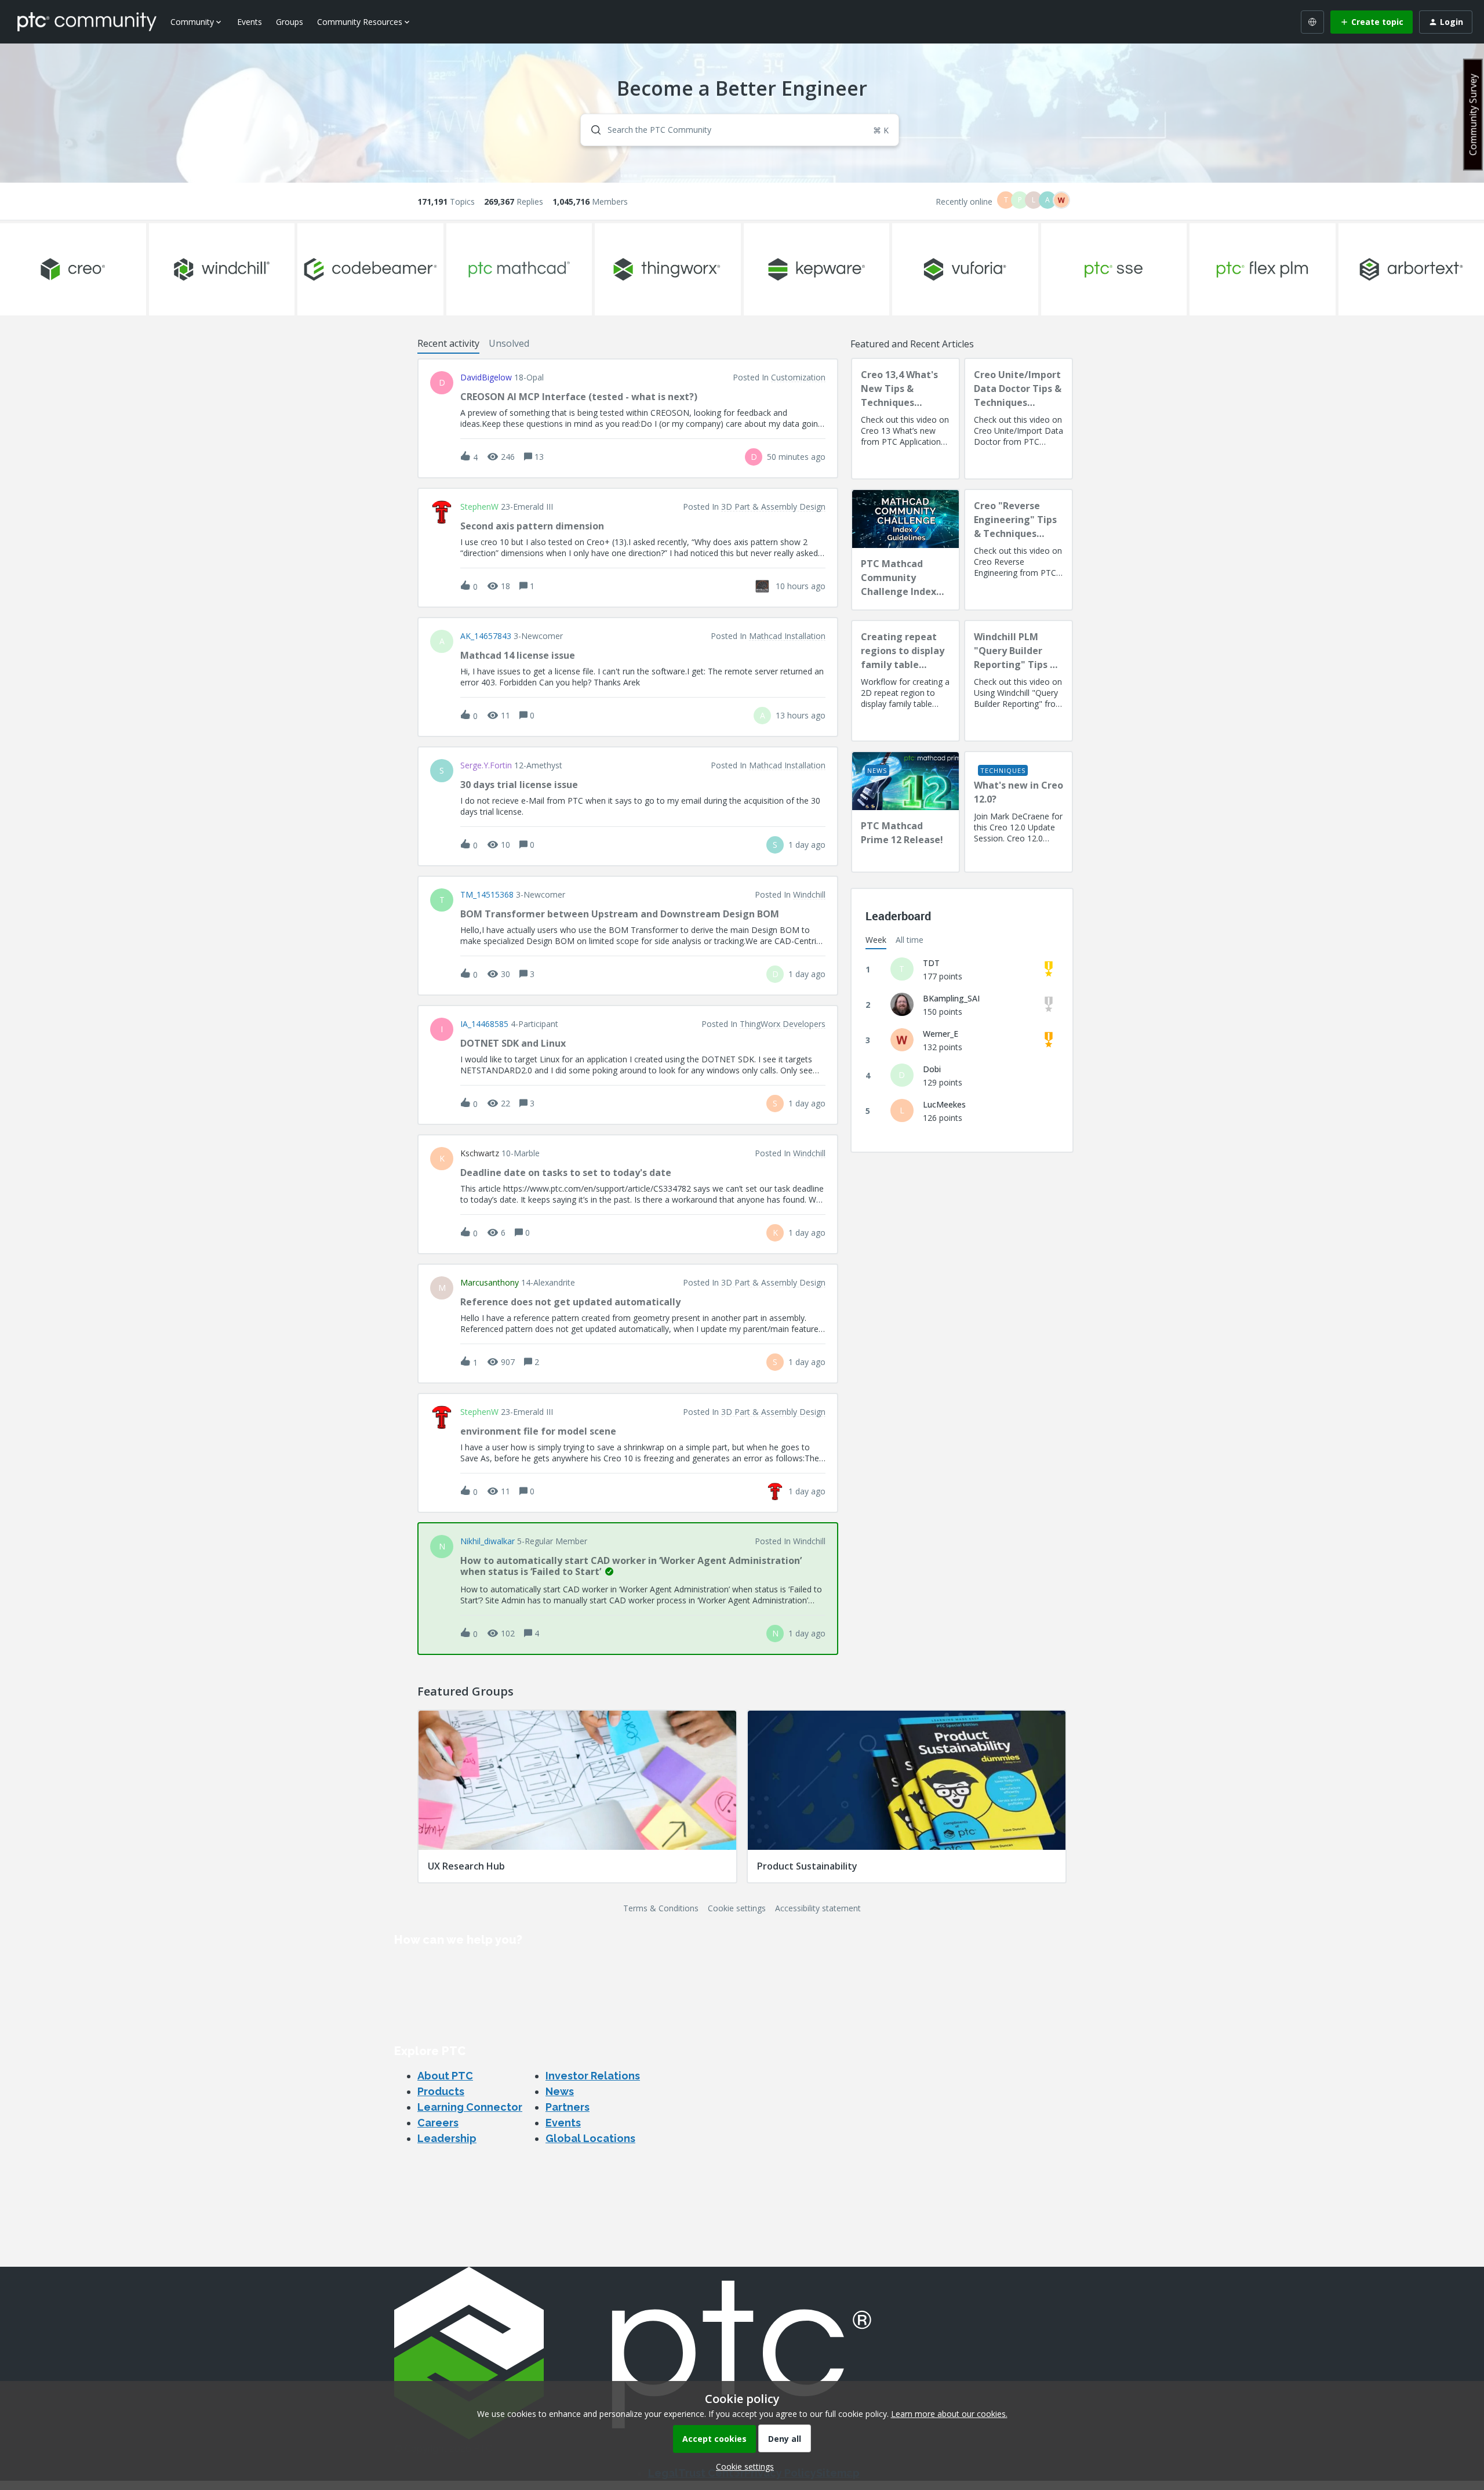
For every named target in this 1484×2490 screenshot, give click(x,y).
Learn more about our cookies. (949, 2414)
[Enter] (591, 130)
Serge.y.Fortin (486, 765)
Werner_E (941, 1034)
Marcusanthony (490, 1283)
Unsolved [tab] (509, 343)
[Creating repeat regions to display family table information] (905, 681)
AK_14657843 (486, 636)
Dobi (932, 1069)
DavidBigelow (486, 378)
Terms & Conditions (661, 1908)
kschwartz (480, 1153)
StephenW (479, 507)
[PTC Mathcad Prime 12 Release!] (905, 812)
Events (250, 22)
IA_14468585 (484, 1024)
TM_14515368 (487, 895)
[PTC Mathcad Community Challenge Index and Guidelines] (905, 550)
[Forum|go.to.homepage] (87, 21)
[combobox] (740, 130)
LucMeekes (944, 1104)
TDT (931, 963)
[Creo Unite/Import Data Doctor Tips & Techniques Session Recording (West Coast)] (1019, 419)
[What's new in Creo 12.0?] (1019, 812)
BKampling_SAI (951, 998)
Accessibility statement (818, 1908)
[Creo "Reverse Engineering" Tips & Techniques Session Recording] (1019, 550)
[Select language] (1312, 22)
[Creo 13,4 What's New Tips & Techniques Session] (905, 419)
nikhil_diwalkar (488, 1541)
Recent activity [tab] (448, 343)
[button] (742, 2467)
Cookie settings (737, 1908)
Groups (290, 22)
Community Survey (1473, 115)
